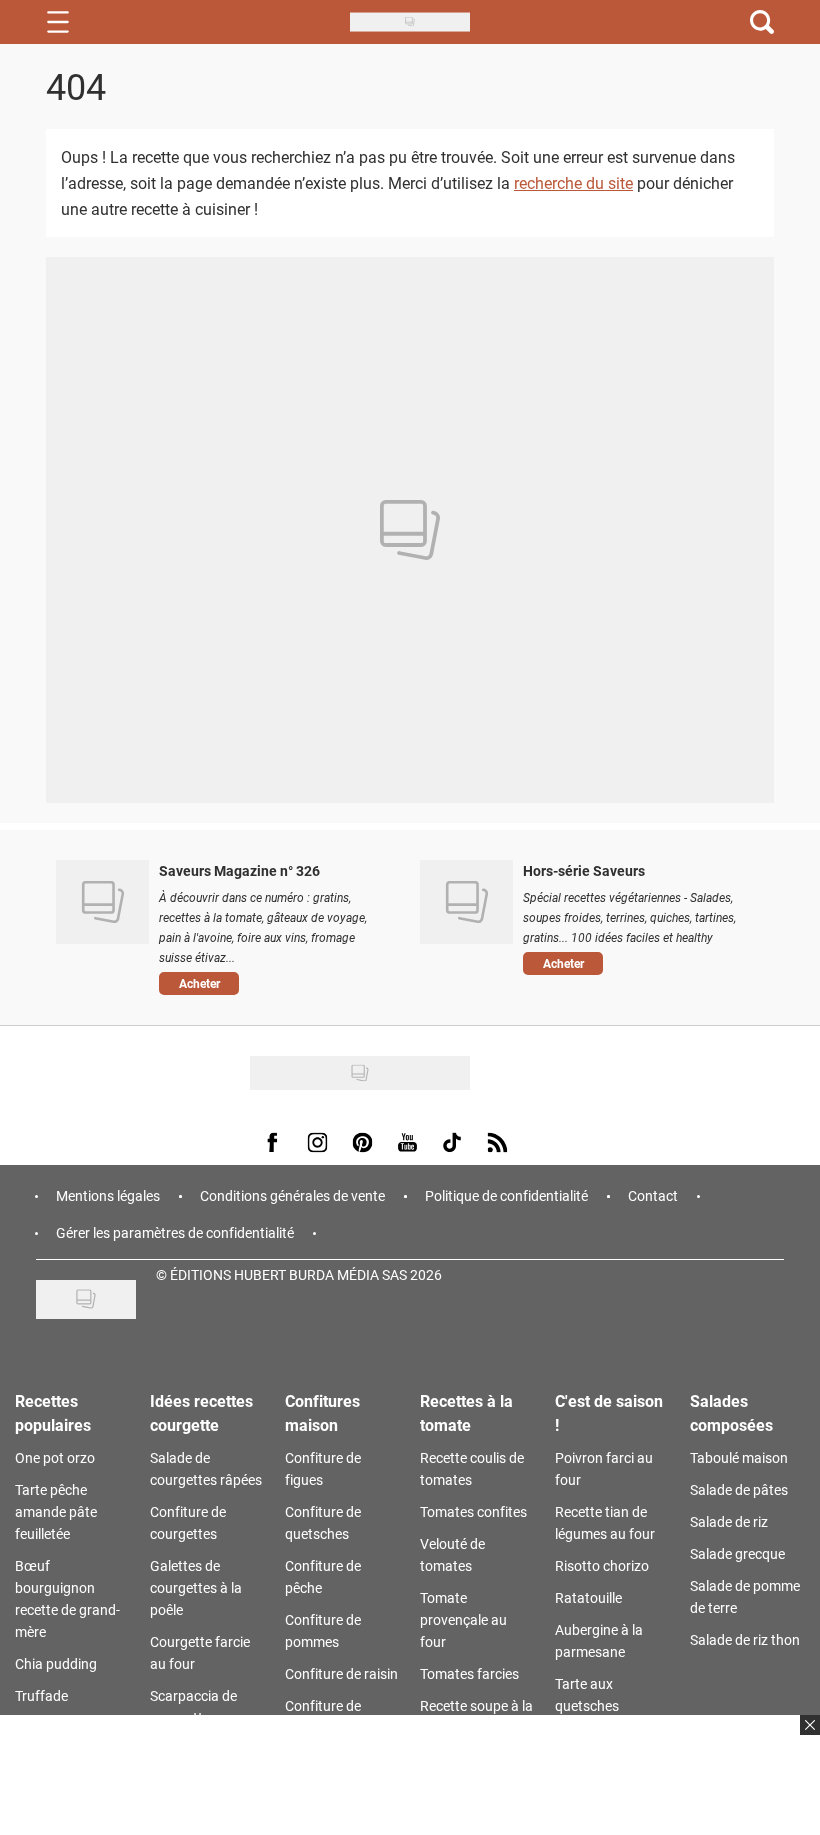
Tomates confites (473, 1511)
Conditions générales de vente (292, 1195)
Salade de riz (729, 1521)
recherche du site (573, 182)
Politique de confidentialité (506, 1195)
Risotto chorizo (602, 1565)
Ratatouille (588, 1597)
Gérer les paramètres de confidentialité (175, 1232)
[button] (274, 984)
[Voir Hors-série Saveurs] (466, 902)
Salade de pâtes (739, 1489)
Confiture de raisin (341, 1673)
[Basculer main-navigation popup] (58, 22)
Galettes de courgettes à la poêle (196, 1587)
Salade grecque (737, 1553)
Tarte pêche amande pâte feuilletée (56, 1511)
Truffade (41, 1695)
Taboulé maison (739, 1457)
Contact (653, 1195)
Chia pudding (56, 1663)
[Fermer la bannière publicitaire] (807, 1737)
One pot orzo (55, 1457)
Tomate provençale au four (463, 1619)
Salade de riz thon (745, 1639)
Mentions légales (108, 1195)
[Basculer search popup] (762, 22)
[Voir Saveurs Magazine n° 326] (102, 902)
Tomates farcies (469, 1673)
